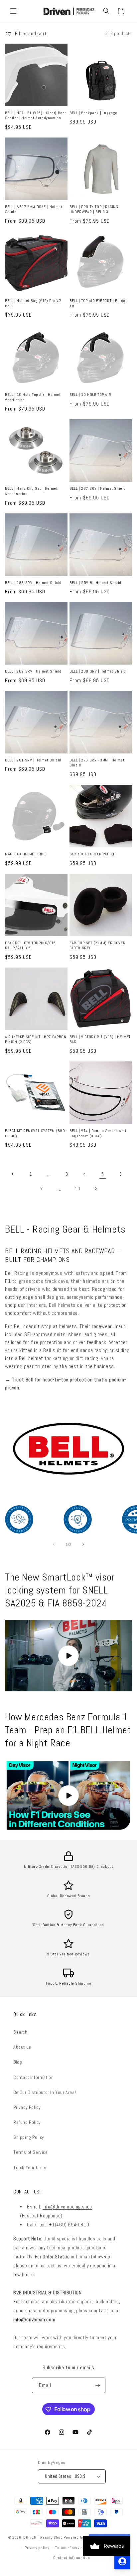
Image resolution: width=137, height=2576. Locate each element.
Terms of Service (31, 2152)
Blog (18, 2062)
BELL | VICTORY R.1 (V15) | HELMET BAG (100, 1040)
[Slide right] (83, 1544)
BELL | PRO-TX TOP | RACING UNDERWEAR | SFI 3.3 (94, 210)
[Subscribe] (98, 2385)
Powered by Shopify (81, 2537)
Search (20, 2032)
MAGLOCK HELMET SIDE (25, 854)
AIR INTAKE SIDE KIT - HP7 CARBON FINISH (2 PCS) (36, 1040)
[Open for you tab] (122, 2561)
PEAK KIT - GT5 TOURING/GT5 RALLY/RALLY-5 (30, 946)
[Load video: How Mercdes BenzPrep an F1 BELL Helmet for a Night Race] (68, 1795)
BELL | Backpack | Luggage (93, 113)
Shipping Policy (29, 2137)
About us (22, 2047)
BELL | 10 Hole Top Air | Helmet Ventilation (33, 397)
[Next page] (95, 1189)
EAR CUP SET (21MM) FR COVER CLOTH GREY (97, 946)
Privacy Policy (27, 2107)
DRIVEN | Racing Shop (43, 2537)
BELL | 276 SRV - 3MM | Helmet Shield (97, 763)
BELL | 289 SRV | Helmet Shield (33, 671)
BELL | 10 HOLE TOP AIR (90, 395)
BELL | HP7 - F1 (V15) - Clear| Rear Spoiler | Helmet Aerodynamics (36, 116)
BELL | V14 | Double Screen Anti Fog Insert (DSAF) (98, 1134)
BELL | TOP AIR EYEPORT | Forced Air (99, 303)
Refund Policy (27, 2122)
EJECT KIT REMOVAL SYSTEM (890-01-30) (36, 1134)
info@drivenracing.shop (67, 2207)
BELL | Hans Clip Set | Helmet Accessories (31, 491)
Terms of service (70, 2548)
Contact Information (33, 2077)
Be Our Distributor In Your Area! (45, 2092)
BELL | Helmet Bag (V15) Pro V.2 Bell (33, 303)
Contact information (71, 2558)
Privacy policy (37, 2548)
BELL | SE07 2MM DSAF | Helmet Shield (34, 210)
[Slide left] (54, 1544)
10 (77, 1189)
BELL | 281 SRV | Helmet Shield (33, 760)
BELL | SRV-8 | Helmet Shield (95, 583)
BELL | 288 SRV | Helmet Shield (33, 583)
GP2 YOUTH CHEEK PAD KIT (93, 854)
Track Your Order (30, 2167)
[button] (13, 11)
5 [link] (103, 1174)
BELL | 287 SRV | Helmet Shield (98, 489)
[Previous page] (13, 1174)
